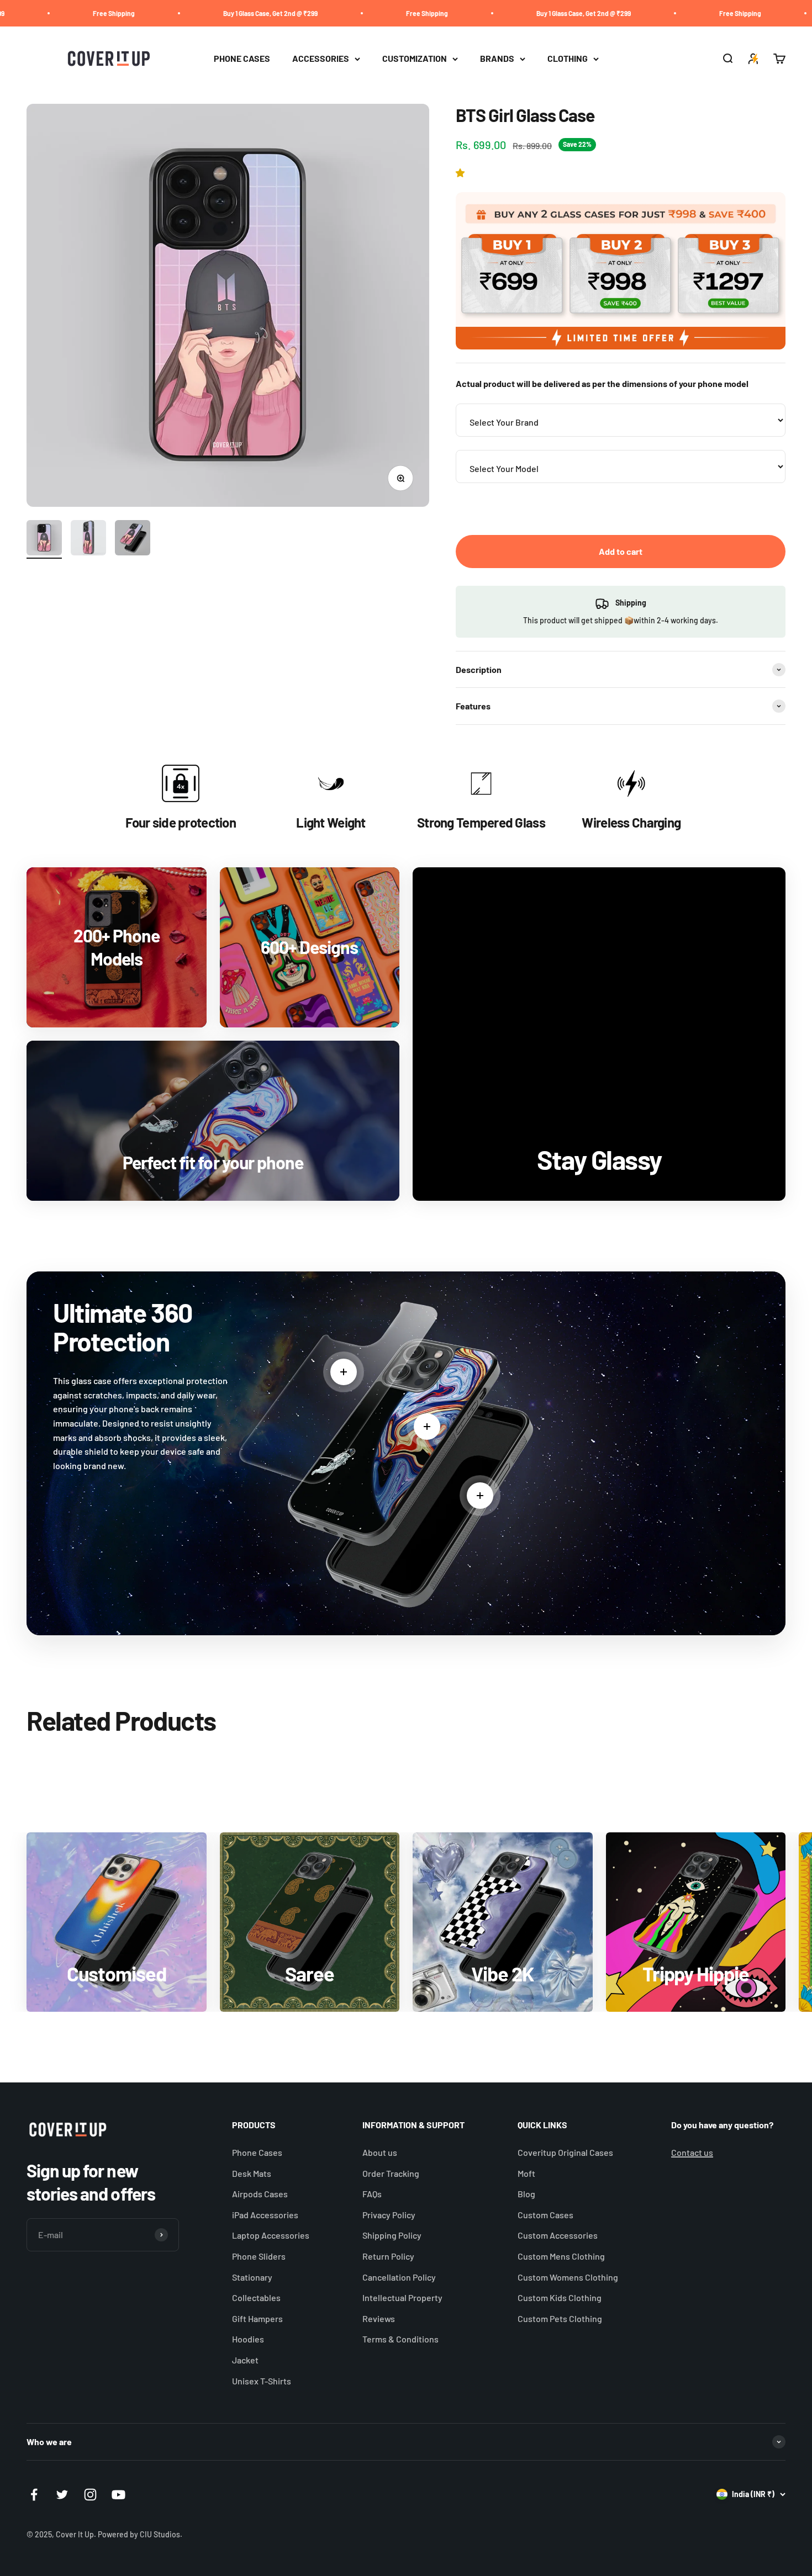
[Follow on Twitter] (62, 2495)
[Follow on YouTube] (118, 2495)
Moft (526, 2173)
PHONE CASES (242, 59)
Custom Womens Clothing (568, 2277)
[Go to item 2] (88, 539)
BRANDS (497, 59)
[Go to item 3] (133, 539)
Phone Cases (257, 2152)
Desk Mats (252, 2173)
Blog (526, 2194)
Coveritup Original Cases (565, 2152)
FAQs (372, 2194)
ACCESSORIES (321, 59)
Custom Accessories (558, 2235)
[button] (462, 173)
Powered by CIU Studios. (140, 2534)
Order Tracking (391, 2173)
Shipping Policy (392, 2235)
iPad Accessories (265, 2215)
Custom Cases (545, 2215)
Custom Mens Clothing (561, 2256)
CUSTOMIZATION (415, 59)
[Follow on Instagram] (90, 2495)
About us (380, 2152)
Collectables (256, 2297)
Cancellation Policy (399, 2277)
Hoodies (248, 2339)
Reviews (379, 2318)
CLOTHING (568, 59)
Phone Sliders (259, 2256)
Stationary (252, 2277)
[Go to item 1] (44, 539)
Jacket (245, 2360)
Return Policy (388, 2256)
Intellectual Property (402, 2297)
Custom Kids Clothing (560, 2297)
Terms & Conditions (400, 2339)
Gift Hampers (257, 2318)
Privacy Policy (389, 2215)
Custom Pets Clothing (560, 2318)
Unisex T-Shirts (262, 2381)
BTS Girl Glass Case (598, 2528)
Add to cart (621, 551)
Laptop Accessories (271, 2235)
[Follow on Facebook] (34, 2495)
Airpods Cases (260, 2194)
